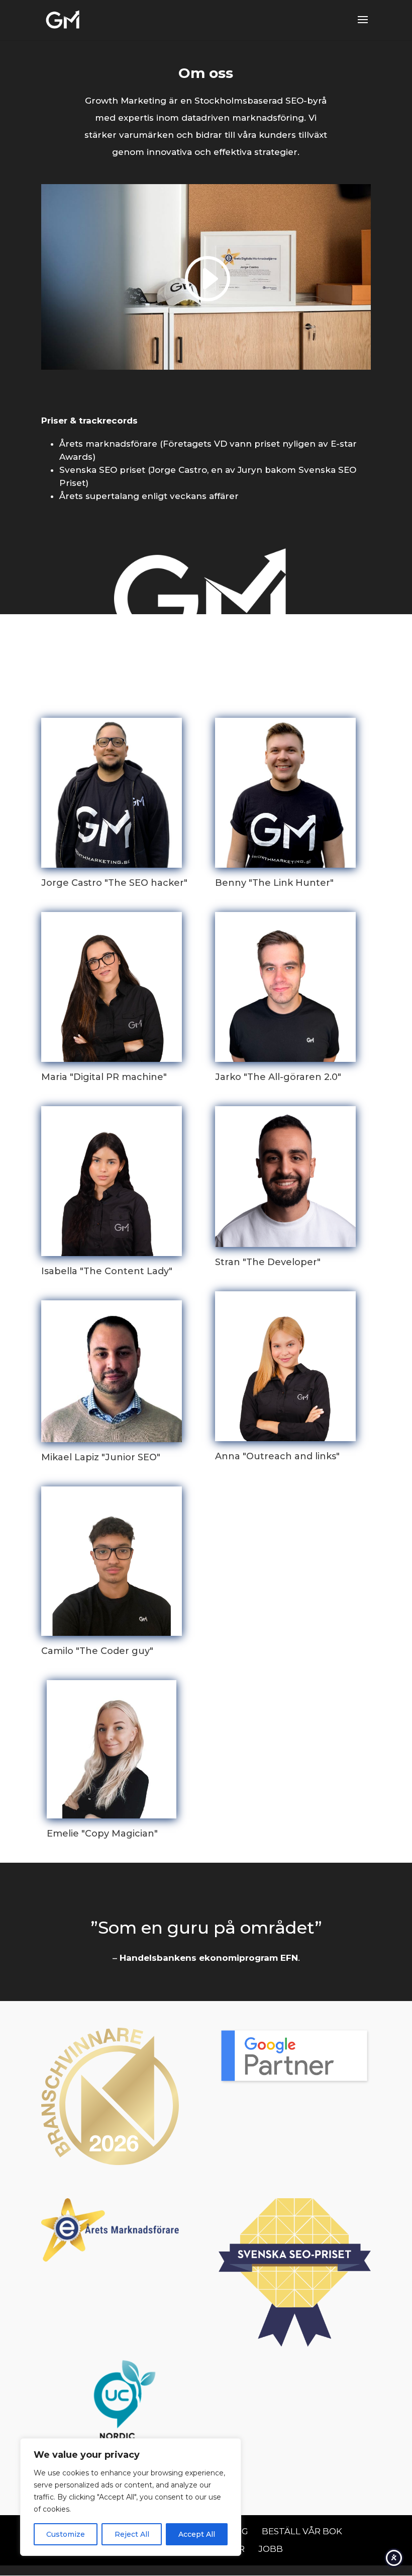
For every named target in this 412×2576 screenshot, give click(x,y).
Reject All (132, 2534)
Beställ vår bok (302, 2531)
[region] (131, 2497)
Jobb (271, 2549)
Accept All (197, 2534)
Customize (66, 2534)
